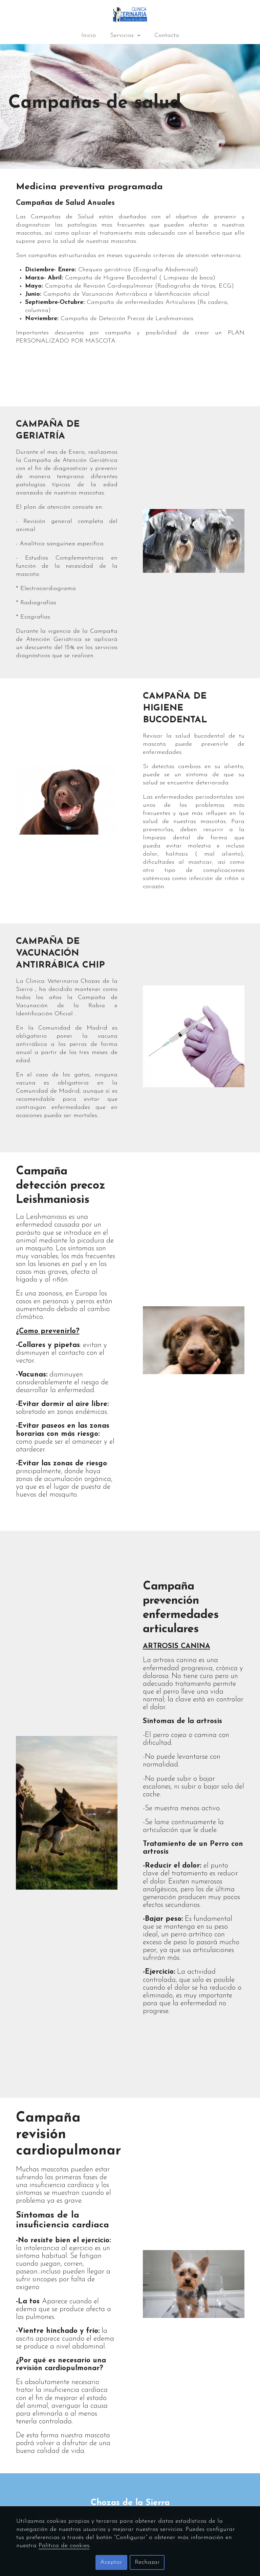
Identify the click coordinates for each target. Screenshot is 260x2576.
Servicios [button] (123, 36)
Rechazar (147, 2562)
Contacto (167, 36)
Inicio (89, 36)
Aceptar (111, 2562)
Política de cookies (64, 2546)
